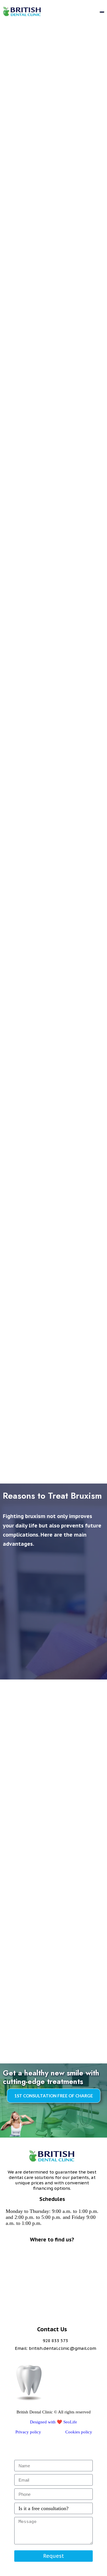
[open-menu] (102, 12)
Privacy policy (28, 2432)
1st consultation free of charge (54, 2096)
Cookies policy (79, 2432)
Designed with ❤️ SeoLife (53, 2422)
